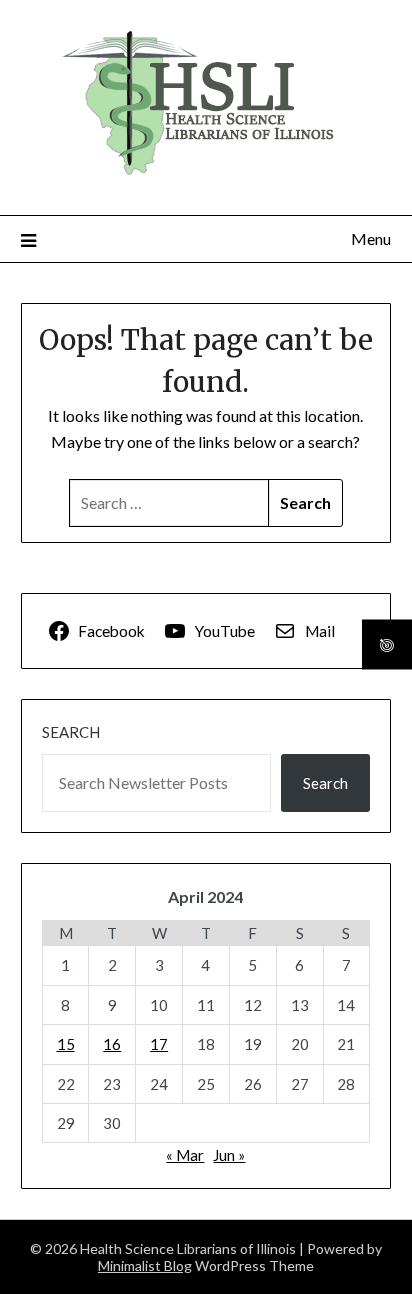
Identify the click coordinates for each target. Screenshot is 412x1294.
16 (112, 1044)
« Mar (185, 1155)
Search (71, 732)
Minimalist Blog (145, 1265)
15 (66, 1044)
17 (159, 1044)
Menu (371, 238)
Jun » (229, 1155)
